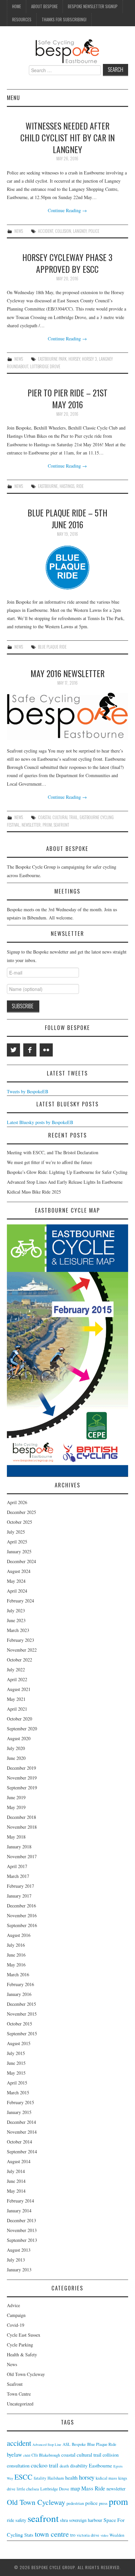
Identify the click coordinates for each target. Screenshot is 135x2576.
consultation (18, 2466)
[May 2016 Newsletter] (68, 716)
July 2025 (16, 1532)
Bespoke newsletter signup (93, 6)
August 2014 (19, 2161)
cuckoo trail (45, 2465)
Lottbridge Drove (45, 366)
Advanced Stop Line (47, 2445)
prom (47, 825)
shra (64, 2520)
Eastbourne (48, 486)
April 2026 (17, 1502)
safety (21, 2520)
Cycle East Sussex (24, 2335)
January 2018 (19, 1847)
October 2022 (19, 1660)
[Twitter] (13, 1050)
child (27, 2455)
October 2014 (19, 2142)
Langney (80, 231)
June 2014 (16, 2181)
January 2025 (19, 1551)
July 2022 (16, 1670)
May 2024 (16, 1581)
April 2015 (17, 2083)
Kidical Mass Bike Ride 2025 (34, 1192)
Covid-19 (16, 2325)
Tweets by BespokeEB (28, 1091)
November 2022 (22, 1650)
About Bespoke (44, 6)
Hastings (67, 486)
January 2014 (19, 2211)
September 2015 (22, 2033)
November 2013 (22, 2230)
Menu (13, 98)
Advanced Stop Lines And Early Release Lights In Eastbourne (65, 1182)
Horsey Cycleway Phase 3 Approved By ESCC (67, 263)
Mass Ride (93, 2488)
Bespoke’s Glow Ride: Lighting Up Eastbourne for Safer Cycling (67, 1172)
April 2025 (17, 1542)
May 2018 (16, 1837)
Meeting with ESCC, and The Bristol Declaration (53, 1152)
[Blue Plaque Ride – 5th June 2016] (68, 567)
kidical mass (106, 2478)
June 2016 (16, 1955)
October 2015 (19, 2024)
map (75, 2488)
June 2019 (16, 1797)
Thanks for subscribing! (64, 20)
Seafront (15, 2384)
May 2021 (16, 1699)
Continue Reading (67, 210)
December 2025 (21, 1512)
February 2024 (20, 1601)
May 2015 (16, 2073)
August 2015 (19, 2043)
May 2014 (16, 2191)
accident (46, 231)
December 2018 (21, 1817)
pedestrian (75, 2503)
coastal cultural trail (58, 817)
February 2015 (20, 2102)
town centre (52, 2534)
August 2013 (19, 2250)
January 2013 (19, 2270)
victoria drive (88, 2535)
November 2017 (22, 1856)
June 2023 (16, 1620)
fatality (40, 2478)
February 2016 (20, 1984)
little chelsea (28, 2489)
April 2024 (17, 1591)
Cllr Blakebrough (46, 2455)
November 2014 (22, 2132)
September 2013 (22, 2240)
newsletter (31, 825)
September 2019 (22, 1788)
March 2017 (18, 1876)
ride (80, 486)
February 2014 (20, 2201)
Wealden (117, 2535)
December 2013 (21, 2220)
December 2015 (21, 2004)
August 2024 (19, 1571)
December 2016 (21, 1906)
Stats (29, 2535)
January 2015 (19, 2112)
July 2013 (16, 2260)
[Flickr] (46, 1050)
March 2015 (18, 2093)
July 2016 (16, 1945)
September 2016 (22, 1925)
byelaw (14, 2455)
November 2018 (22, 1827)
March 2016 (18, 1974)
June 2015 (16, 2063)
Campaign (16, 2315)
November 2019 (22, 1778)
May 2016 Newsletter (67, 673)
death (64, 2466)
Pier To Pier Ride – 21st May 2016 (67, 398)
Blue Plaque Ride (52, 647)
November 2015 (22, 2014)
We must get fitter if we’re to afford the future (49, 1162)
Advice (13, 2305)
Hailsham (56, 2478)
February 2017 (20, 1886)
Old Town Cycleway (26, 2374)
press (103, 2503)
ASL (67, 2444)
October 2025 (19, 1522)
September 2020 (22, 1729)
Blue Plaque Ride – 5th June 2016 (67, 518)
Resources (22, 20)
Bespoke (79, 2444)
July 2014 (16, 2171)
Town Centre (19, 2394)
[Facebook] (30, 1050)
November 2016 (22, 1915)
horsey (74, 359)
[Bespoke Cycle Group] (67, 51)
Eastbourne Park (52, 359)
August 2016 (19, 1935)
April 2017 (17, 1866)
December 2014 (21, 2122)
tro (73, 2535)
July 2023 (16, 1610)
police (94, 231)
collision (63, 231)
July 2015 (16, 2053)
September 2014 (22, 2152)
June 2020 (16, 1758)
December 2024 (21, 1561)
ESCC (23, 2477)
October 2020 (19, 1719)
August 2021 (19, 1689)
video (104, 2535)
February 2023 (20, 1640)
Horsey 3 (89, 359)
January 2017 (19, 1896)
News (19, 231)
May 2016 (16, 1965)
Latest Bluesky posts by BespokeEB (40, 1122)
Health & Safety (22, 2355)
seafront (61, 825)
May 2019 (16, 1807)
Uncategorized (20, 2404)
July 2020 (16, 1748)
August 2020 (19, 1738)
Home (17, 6)
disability (79, 2466)
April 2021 (17, 1709)
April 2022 (17, 1679)
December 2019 (21, 1768)
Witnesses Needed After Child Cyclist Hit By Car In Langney (67, 137)
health (71, 2477)
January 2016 (19, 1994)
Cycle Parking (20, 2345)
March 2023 (18, 1630)
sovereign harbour (86, 2520)
